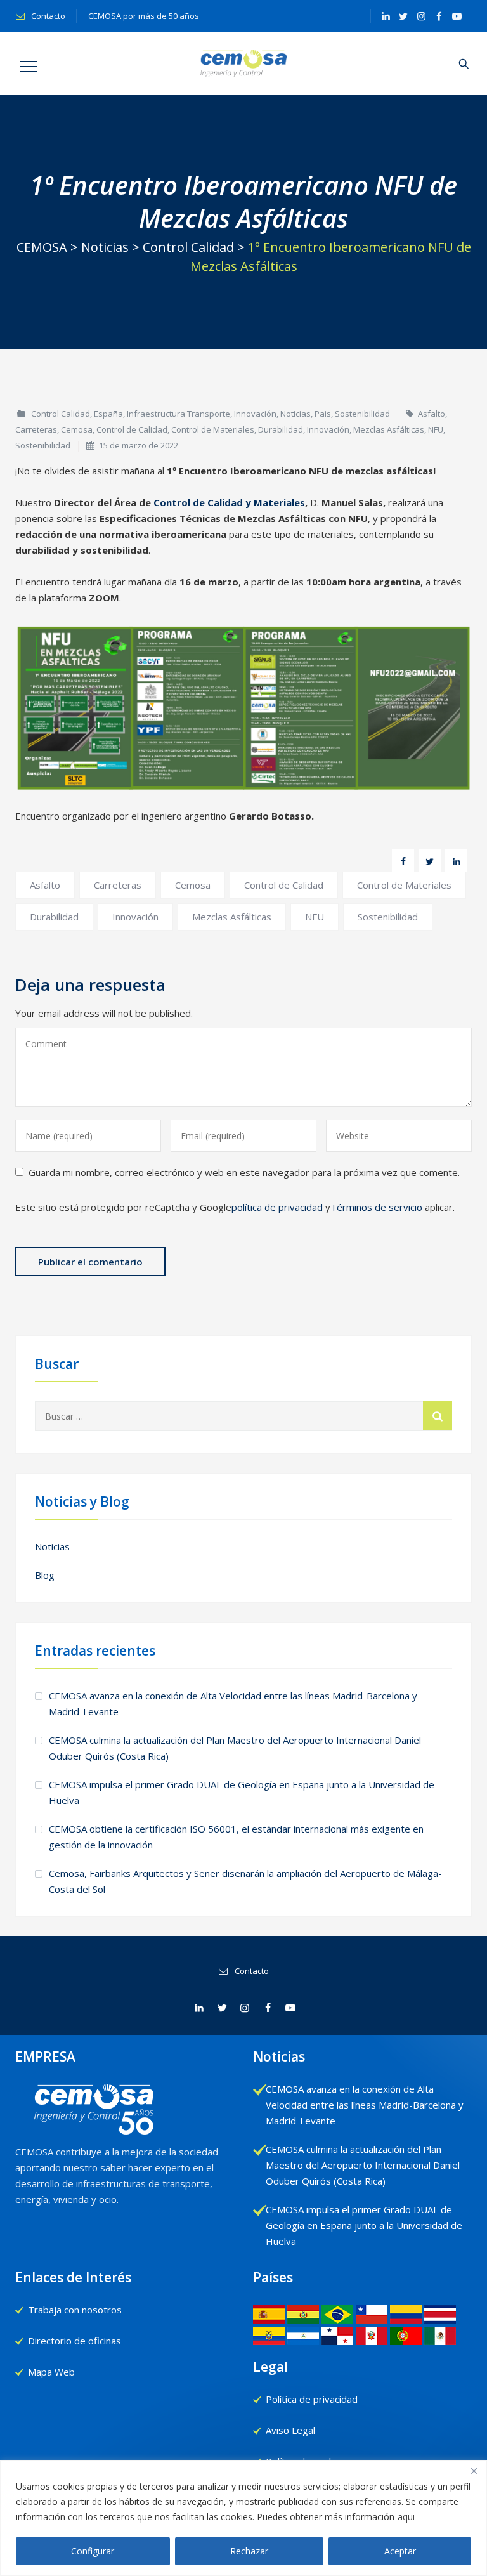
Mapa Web (51, 2372)
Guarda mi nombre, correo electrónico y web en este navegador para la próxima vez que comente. (244, 1172)
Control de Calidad (132, 429)
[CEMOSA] (244, 63)
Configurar (93, 2551)
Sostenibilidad (362, 414)
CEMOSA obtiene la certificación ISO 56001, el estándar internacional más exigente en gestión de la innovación (236, 1837)
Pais (323, 414)
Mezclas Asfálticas (389, 429)
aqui (406, 2517)
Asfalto (432, 414)
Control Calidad (61, 414)
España (108, 414)
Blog (45, 1575)
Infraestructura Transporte (179, 414)
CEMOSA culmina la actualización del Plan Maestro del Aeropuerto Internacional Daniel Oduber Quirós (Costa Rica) (235, 1748)
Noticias (295, 414)
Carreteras (36, 429)
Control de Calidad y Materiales (229, 502)
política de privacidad (277, 1207)
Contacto (47, 16)
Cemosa (77, 429)
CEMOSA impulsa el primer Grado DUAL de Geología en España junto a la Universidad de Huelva (242, 1792)
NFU (436, 429)
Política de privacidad (312, 2399)
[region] (243, 2518)
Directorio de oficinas (75, 2341)
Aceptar (400, 2551)
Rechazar (249, 2551)
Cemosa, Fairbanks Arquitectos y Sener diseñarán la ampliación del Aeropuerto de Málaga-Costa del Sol (245, 1881)
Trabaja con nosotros (75, 2310)
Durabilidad (281, 429)
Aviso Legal (290, 2430)
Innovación (255, 414)
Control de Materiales (213, 429)
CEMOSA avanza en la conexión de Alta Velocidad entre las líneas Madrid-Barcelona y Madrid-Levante (233, 1703)
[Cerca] (474, 2471)
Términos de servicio (376, 1207)
